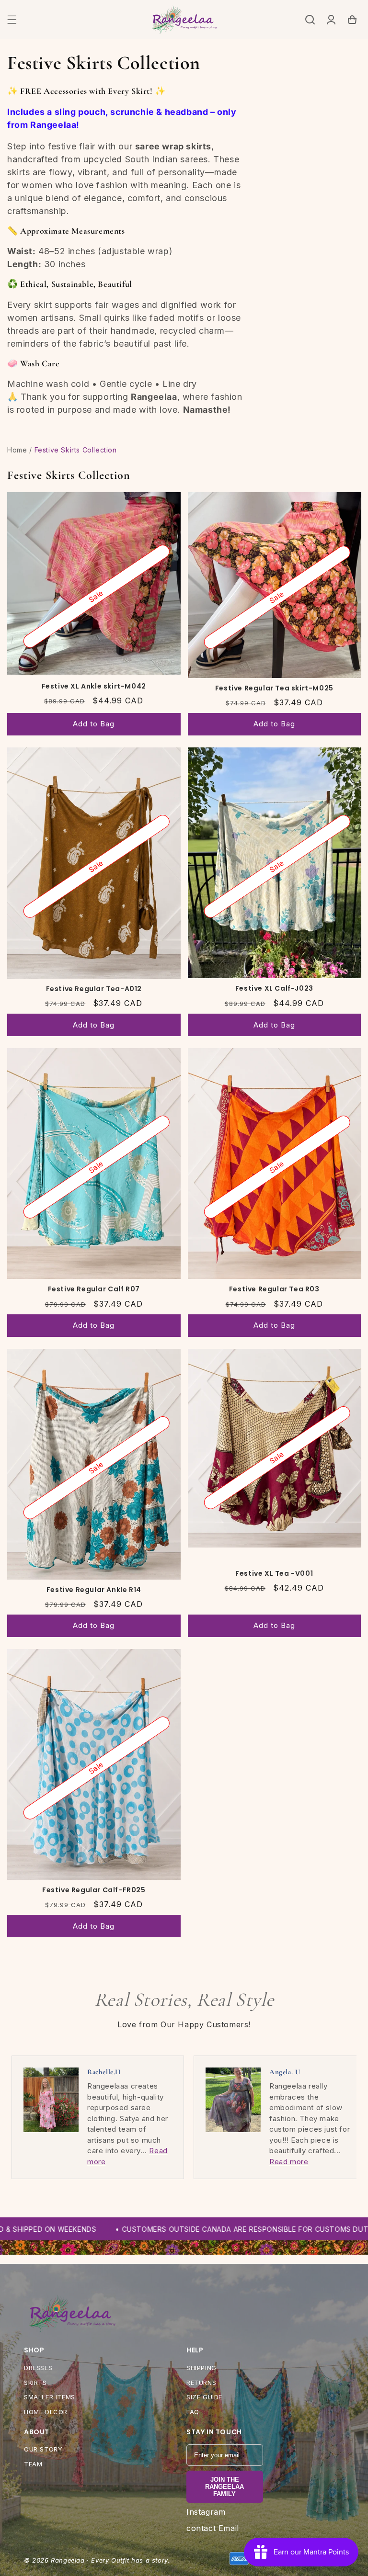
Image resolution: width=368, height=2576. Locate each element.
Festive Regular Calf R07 (94, 1289)
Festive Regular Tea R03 (274, 1289)
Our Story (43, 2449)
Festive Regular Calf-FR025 (94, 1890)
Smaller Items (50, 2397)
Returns (201, 2383)
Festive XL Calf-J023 (274, 988)
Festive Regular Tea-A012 (94, 989)
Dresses (38, 2368)
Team (33, 2464)
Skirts (35, 2383)
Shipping (201, 2368)
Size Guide (204, 2397)
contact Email (213, 2528)
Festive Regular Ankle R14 (94, 1590)
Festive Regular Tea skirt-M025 (274, 688)
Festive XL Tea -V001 (274, 1573)
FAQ (193, 2412)
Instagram (206, 2512)
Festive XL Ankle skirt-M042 (94, 686)
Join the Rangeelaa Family (224, 2487)
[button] (12, 20)
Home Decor (46, 2412)
